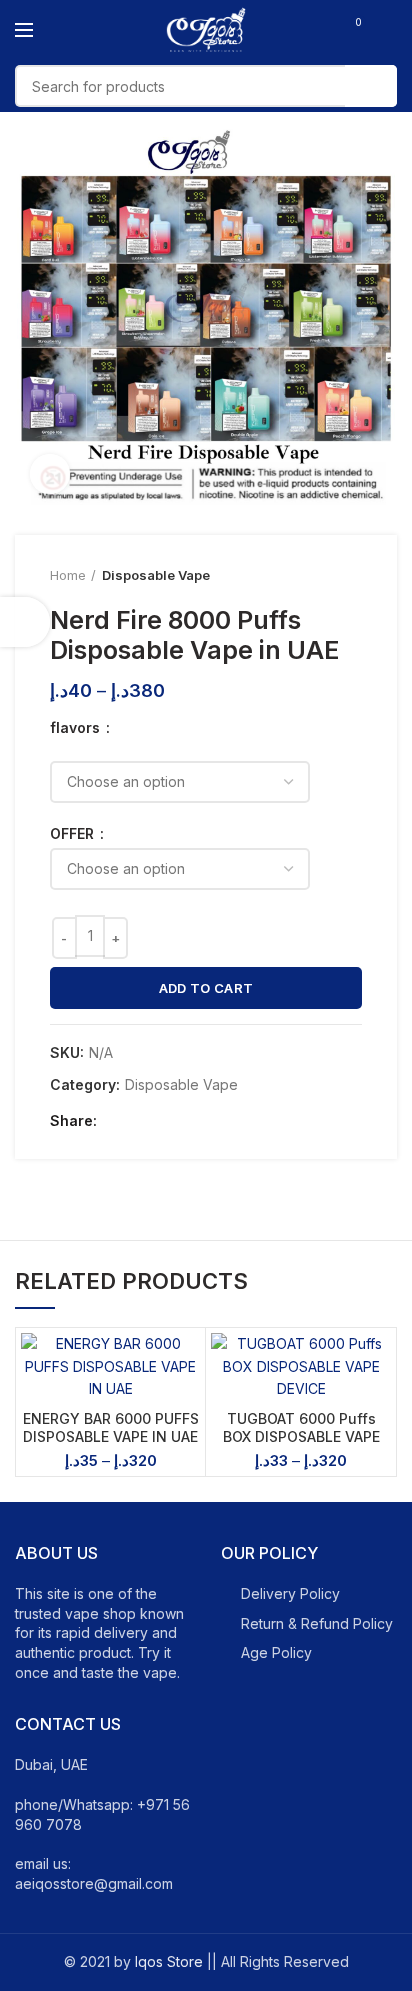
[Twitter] (140, 1121)
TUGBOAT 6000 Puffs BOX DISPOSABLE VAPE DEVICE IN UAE (301, 1436)
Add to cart (206, 988)
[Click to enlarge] (50, 474)
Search (371, 86)
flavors (77, 728)
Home (68, 575)
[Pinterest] (163, 1121)
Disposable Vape (156, 575)
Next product (352, 575)
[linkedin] (186, 1121)
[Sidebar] (25, 622)
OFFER (74, 834)
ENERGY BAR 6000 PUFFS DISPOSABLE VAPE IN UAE (111, 1427)
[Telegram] (209, 1121)
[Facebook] (117, 1121)
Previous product (312, 575)
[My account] (389, 30)
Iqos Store (169, 1961)
